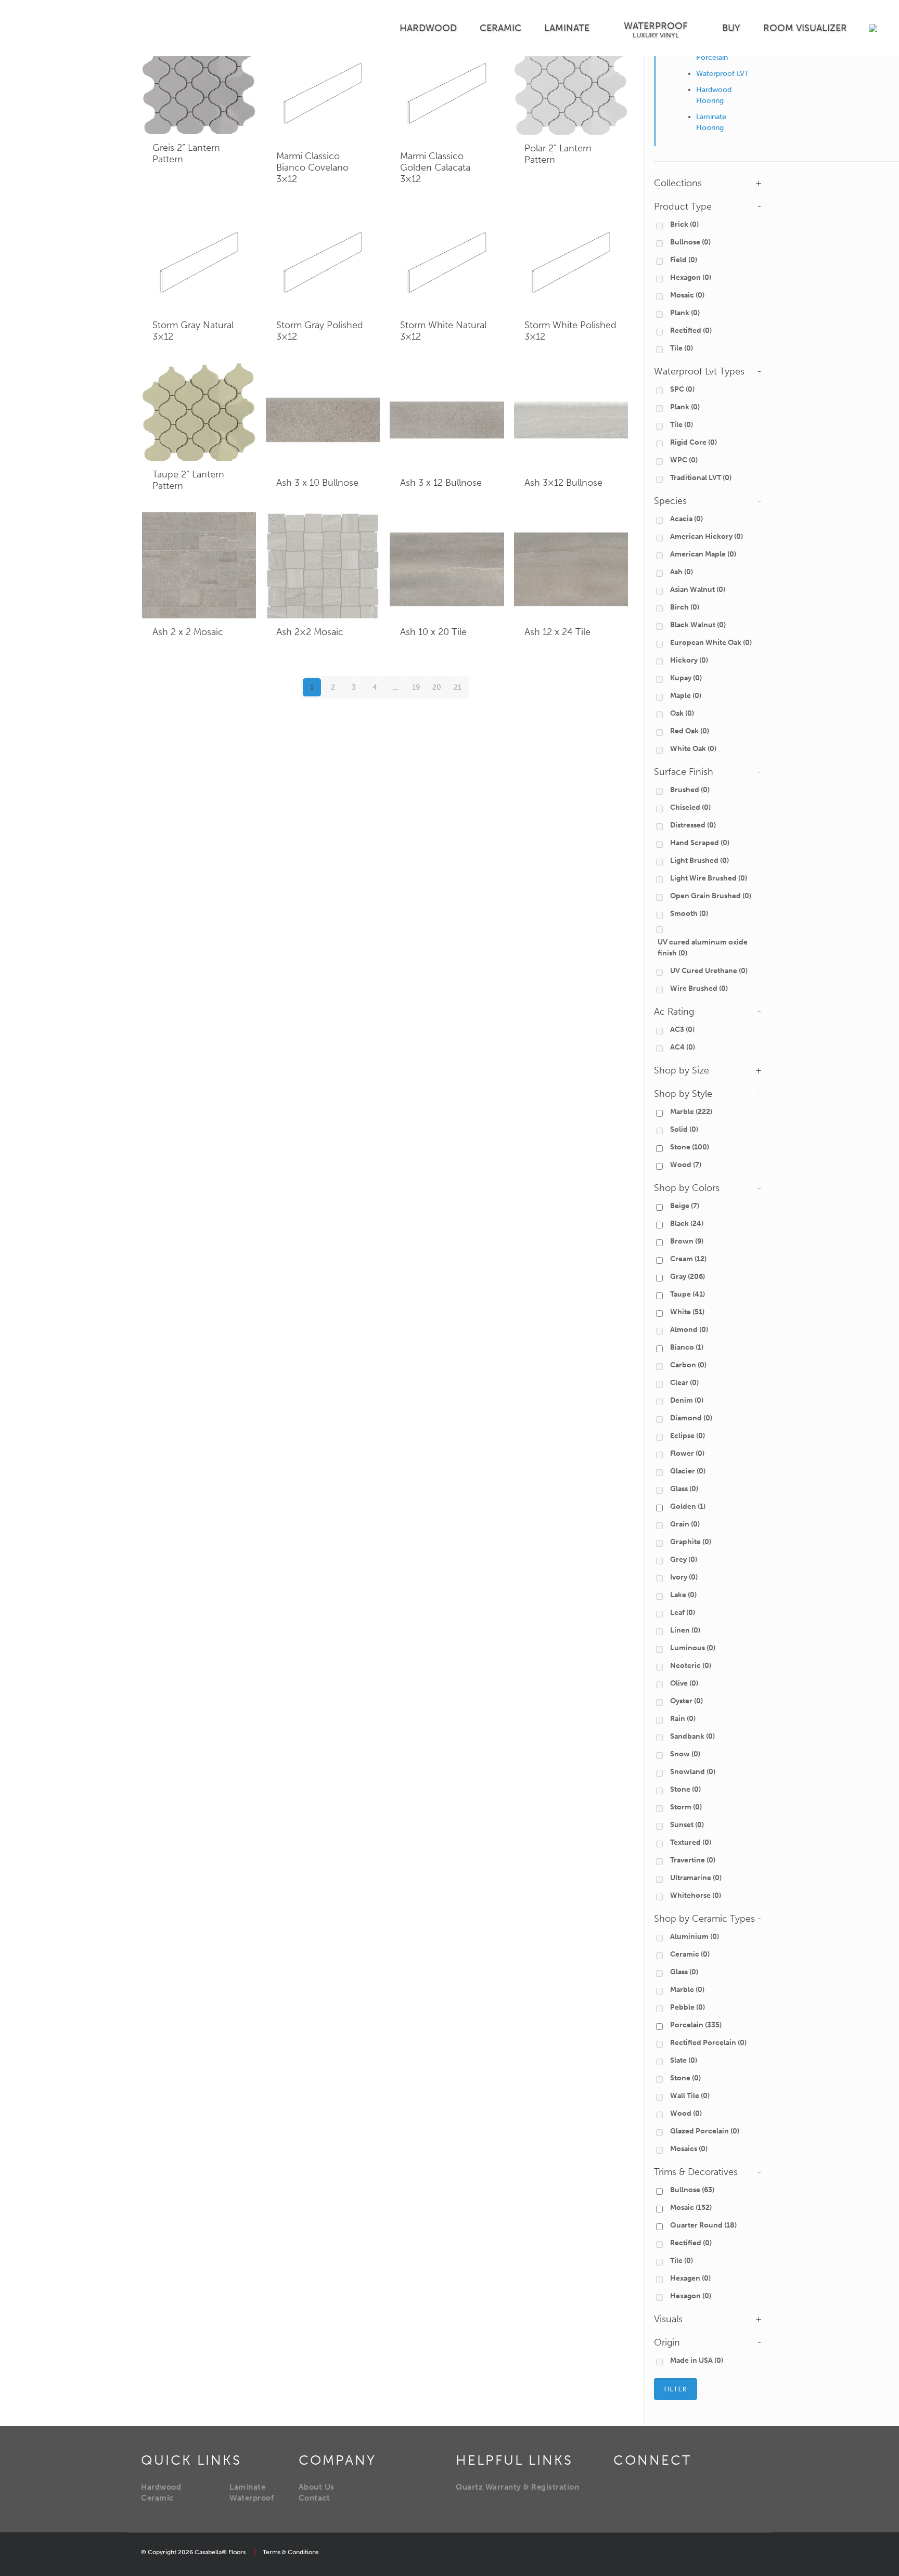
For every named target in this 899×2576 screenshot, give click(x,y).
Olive (684, 1683)
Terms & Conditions (291, 2552)
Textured (691, 1842)
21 (458, 687)
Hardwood (161, 2487)
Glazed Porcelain (705, 2131)
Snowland (693, 1772)
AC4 (683, 1047)
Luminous (693, 1648)
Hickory (689, 660)
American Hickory (707, 536)
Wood (686, 1165)
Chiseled (690, 807)
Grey (684, 1559)
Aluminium (695, 1937)
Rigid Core (693, 442)
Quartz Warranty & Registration (517, 2487)
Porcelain (696, 2025)
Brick (684, 224)
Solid (684, 1129)
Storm (686, 1807)
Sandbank (692, 1736)
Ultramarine (696, 1878)
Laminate (247, 2487)
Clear (684, 1383)
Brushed (690, 790)
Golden (688, 1506)
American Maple (703, 554)
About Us (317, 2487)
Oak (682, 713)
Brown (687, 1241)
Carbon (688, 1365)
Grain (685, 1524)
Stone (690, 1147)
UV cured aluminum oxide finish (703, 948)
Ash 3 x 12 (441, 483)
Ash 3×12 (563, 483)
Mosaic (687, 295)
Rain (683, 1719)
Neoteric (691, 1666)
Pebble (688, 2007)
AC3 (682, 1030)
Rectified (691, 331)
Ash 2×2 (310, 632)
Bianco (687, 1347)
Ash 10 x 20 (433, 632)
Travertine (693, 1860)
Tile (682, 348)
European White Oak (711, 643)
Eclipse (688, 1436)
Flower (687, 1453)
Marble (691, 1112)
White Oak (693, 749)
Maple (686, 696)
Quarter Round (703, 2225)
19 (416, 687)
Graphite (691, 1542)
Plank (685, 313)
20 (437, 687)
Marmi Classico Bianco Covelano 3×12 (312, 167)
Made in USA (697, 2360)
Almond (689, 1330)
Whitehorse (696, 1895)
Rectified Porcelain (708, 2043)
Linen (685, 1630)
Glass (684, 1489)
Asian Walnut (698, 590)
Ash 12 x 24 (557, 632)
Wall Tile (690, 2096)
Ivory (684, 1577)
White (687, 1312)
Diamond (691, 1418)
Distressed (693, 825)
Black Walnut (698, 625)
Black (687, 1224)
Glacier (688, 1471)
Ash (682, 572)
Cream (688, 1259)
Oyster (686, 1701)
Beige (685, 1206)
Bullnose (690, 242)
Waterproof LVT (722, 74)
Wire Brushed (699, 988)
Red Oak (690, 731)
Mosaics (689, 2149)
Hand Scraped (700, 843)
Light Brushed (699, 860)
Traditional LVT (701, 478)
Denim (687, 1400)
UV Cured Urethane (709, 971)
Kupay (686, 678)
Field (684, 260)
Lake (683, 1595)
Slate (684, 2060)
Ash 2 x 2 (188, 632)
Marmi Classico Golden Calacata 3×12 (435, 167)
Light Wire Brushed (709, 878)
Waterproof (252, 2498)
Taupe (688, 1294)
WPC (684, 460)
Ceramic (690, 1954)
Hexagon (691, 277)
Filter (676, 2389)
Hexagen (690, 2278)
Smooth (689, 914)
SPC (682, 389)
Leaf (683, 1613)
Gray (688, 1277)
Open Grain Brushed (711, 896)
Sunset (687, 1825)
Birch (685, 607)
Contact (314, 2498)
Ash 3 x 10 (317, 483)
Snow (685, 1754)
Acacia (686, 519)
